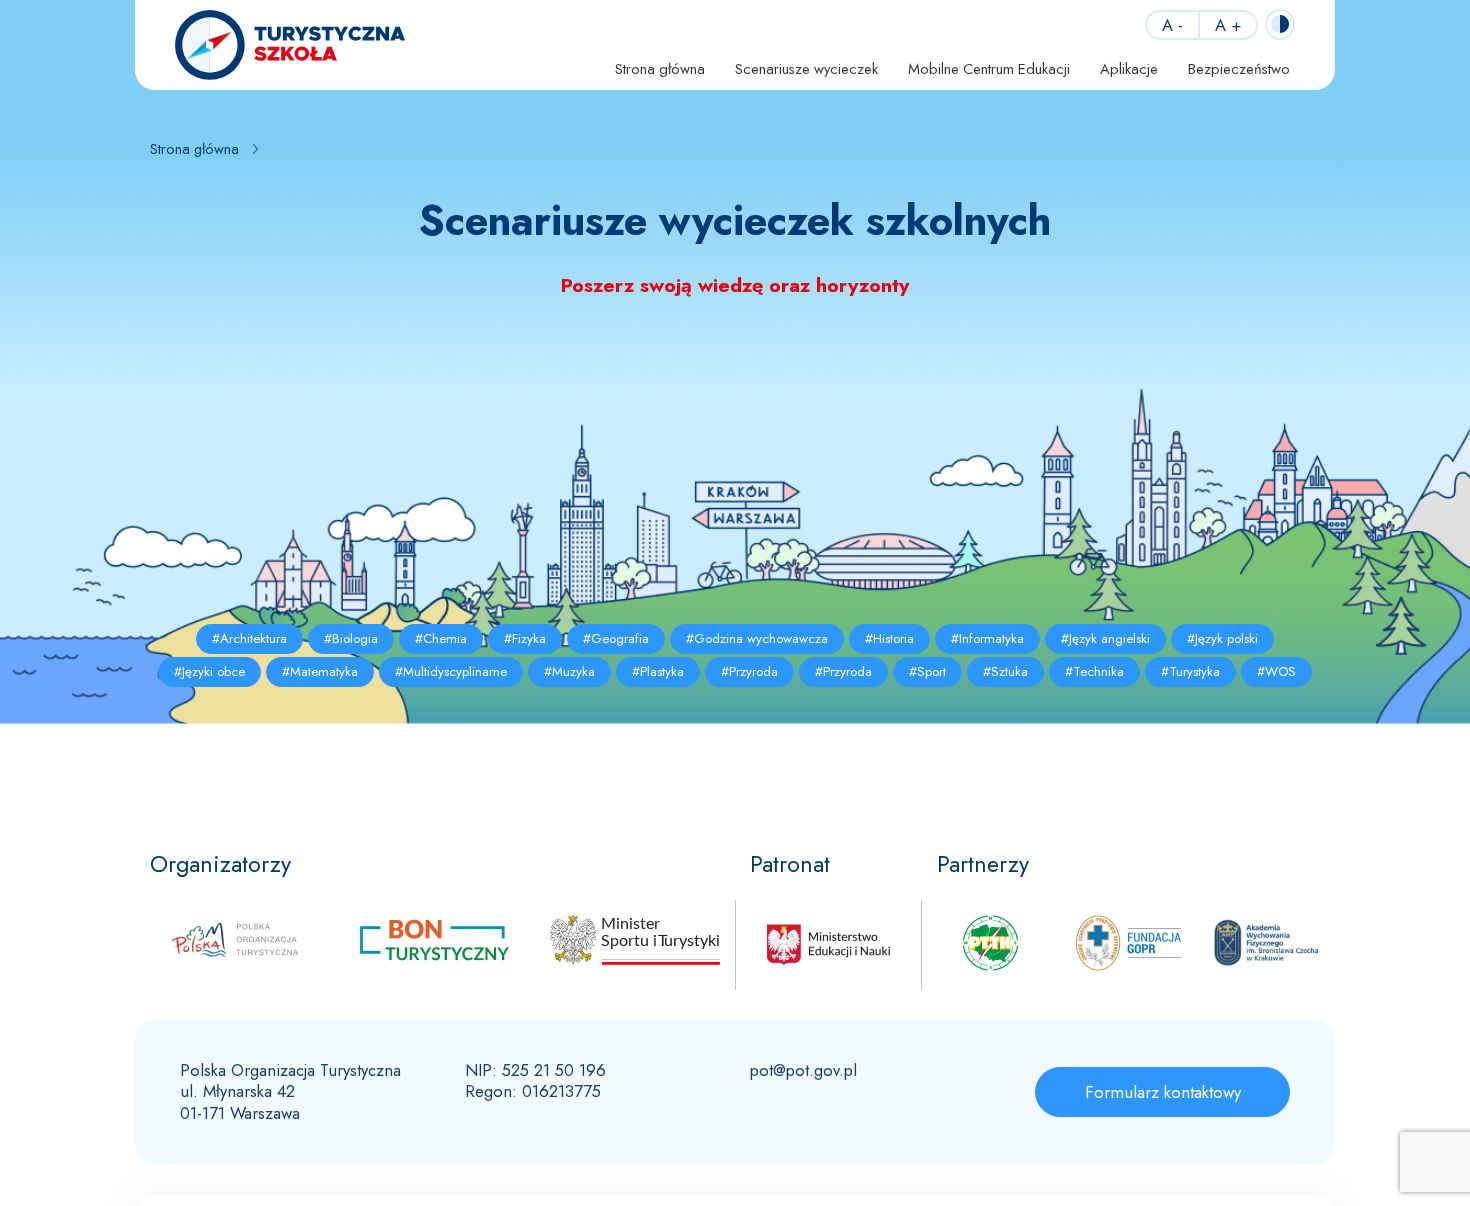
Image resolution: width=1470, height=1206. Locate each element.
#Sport (927, 671)
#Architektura (249, 638)
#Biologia (351, 638)
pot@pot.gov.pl (803, 1070)
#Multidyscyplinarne (451, 671)
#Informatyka (987, 638)
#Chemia (441, 638)
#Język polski (1222, 638)
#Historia (889, 638)
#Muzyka (569, 671)
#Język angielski (1105, 638)
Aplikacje (1129, 69)
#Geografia (616, 638)
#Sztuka (1005, 671)
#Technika (1094, 671)
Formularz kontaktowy (1163, 1092)
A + (1228, 25)
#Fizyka (525, 638)
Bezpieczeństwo (1239, 69)
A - (1172, 25)
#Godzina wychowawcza (757, 638)
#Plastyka (658, 671)
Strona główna (660, 69)
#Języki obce (209, 671)
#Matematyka (320, 671)
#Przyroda (749, 671)
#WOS (1276, 671)
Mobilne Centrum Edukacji (989, 69)
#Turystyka (1190, 671)
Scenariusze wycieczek (806, 69)
